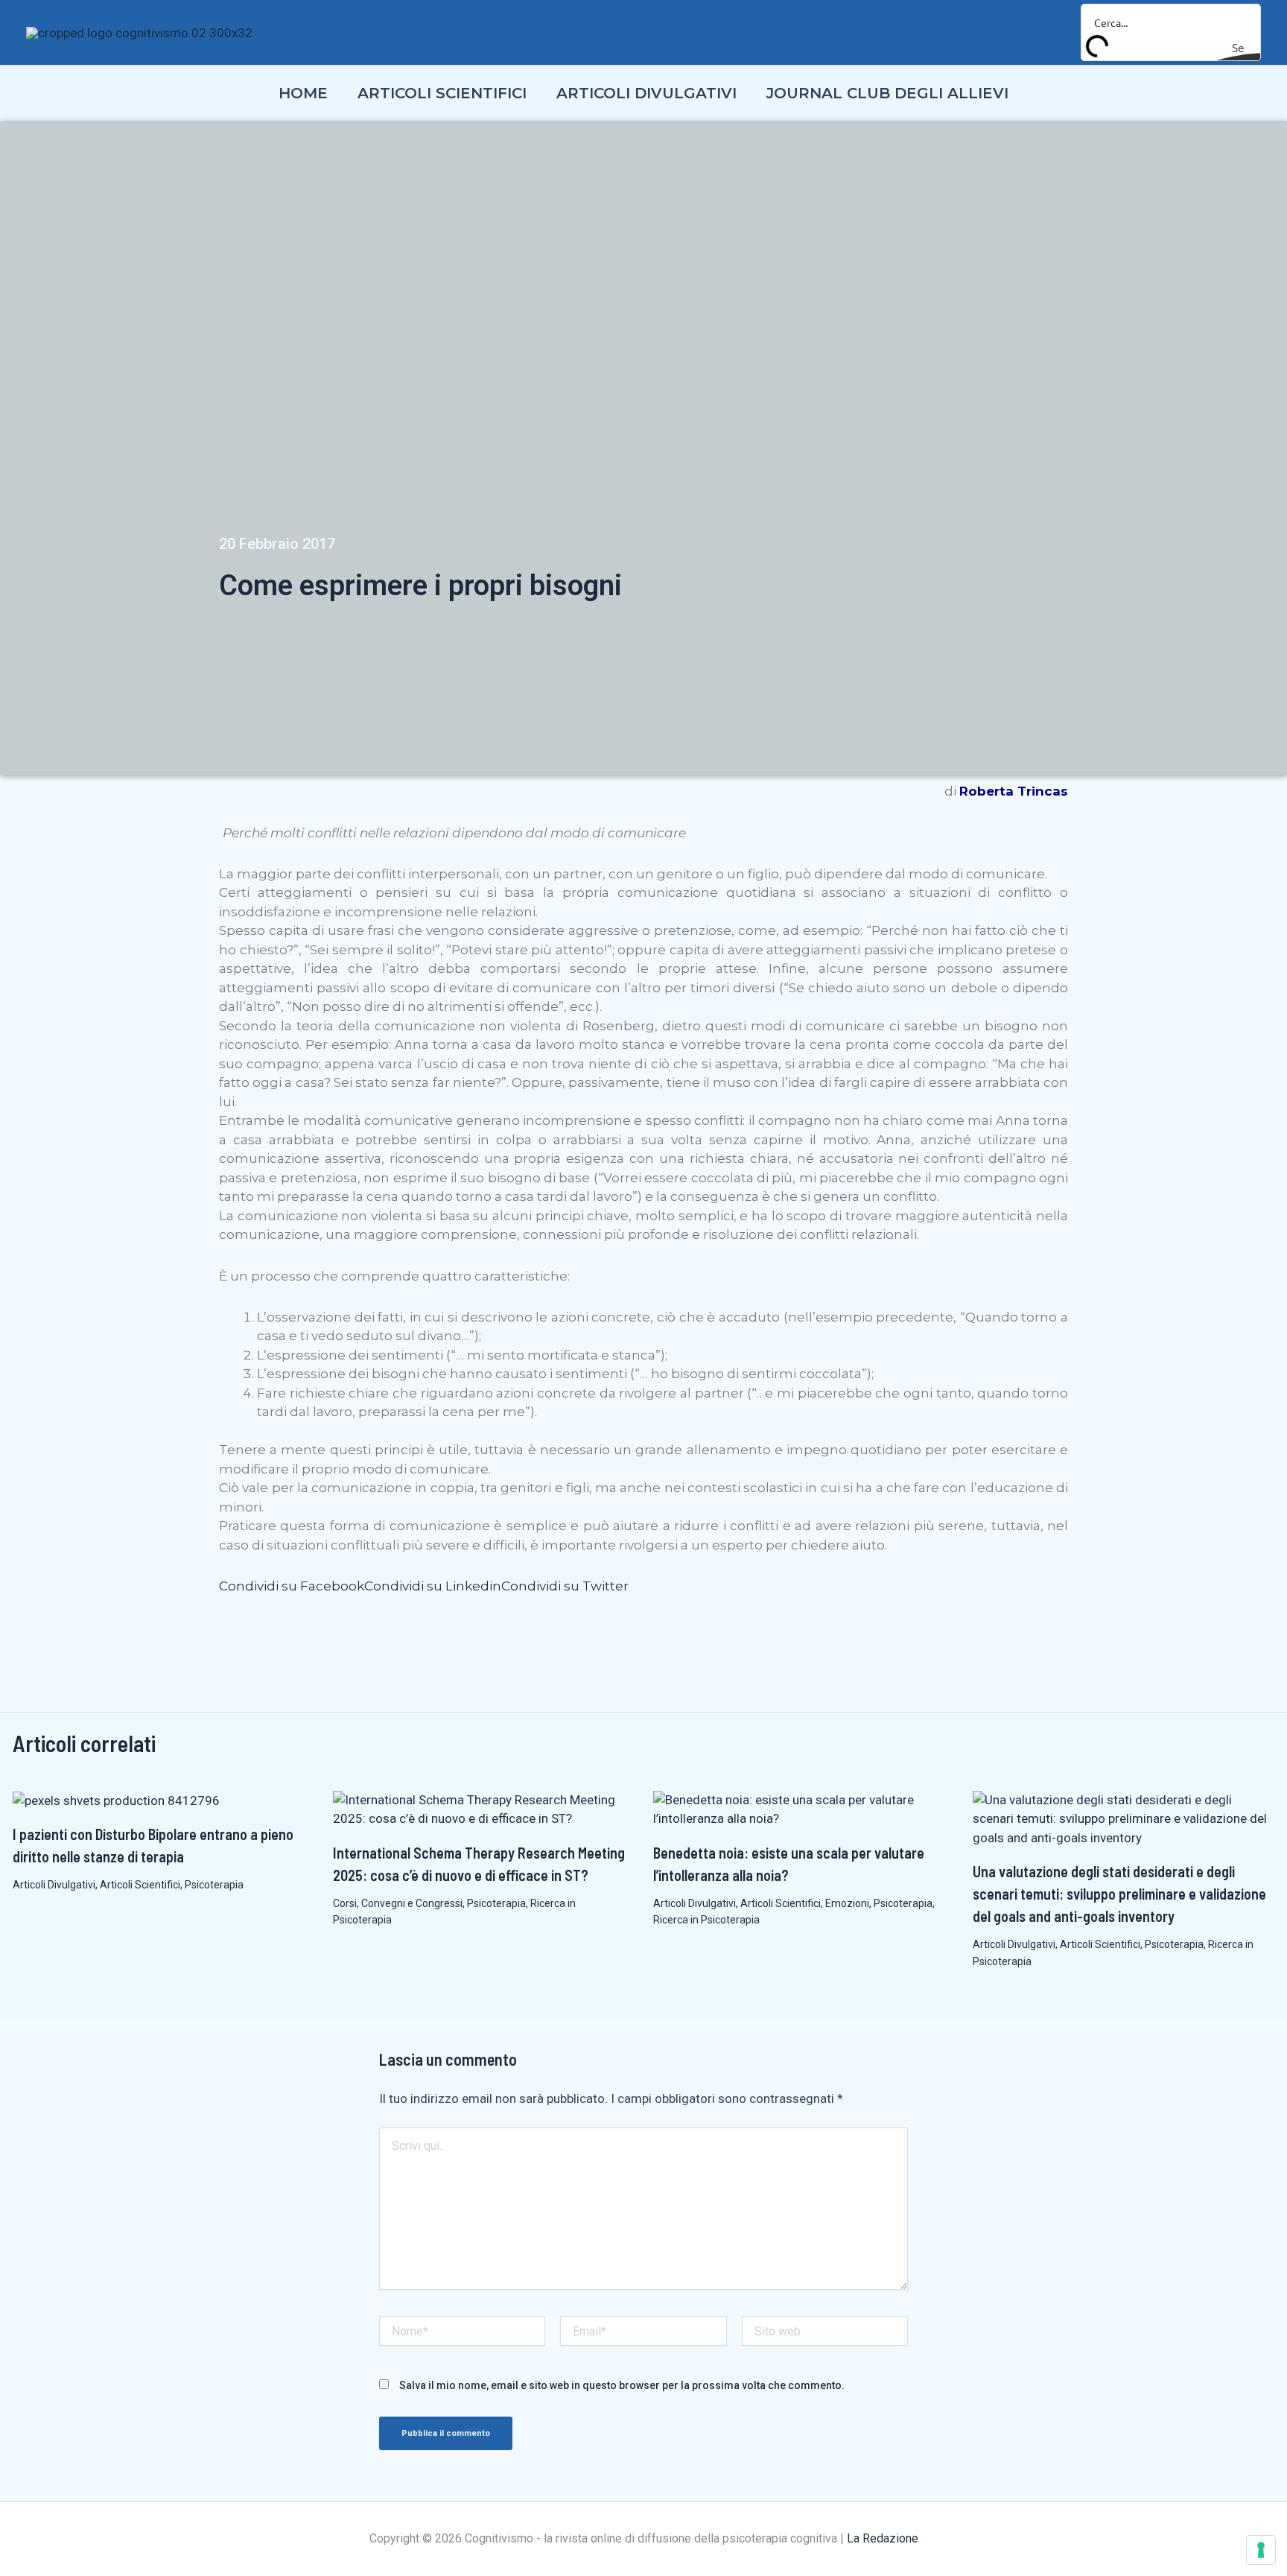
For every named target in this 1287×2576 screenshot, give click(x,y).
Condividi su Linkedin (433, 1586)
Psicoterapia (214, 1885)
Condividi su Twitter (565, 1586)
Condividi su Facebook (292, 1586)
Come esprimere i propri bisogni (420, 586)
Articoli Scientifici (140, 1885)
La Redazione (883, 2538)
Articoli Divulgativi (54, 1885)
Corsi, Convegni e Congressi (398, 1903)
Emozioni (847, 1903)
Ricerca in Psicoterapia (706, 1920)
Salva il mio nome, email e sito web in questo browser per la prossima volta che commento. (622, 2385)
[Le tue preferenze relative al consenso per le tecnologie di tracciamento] (1261, 2550)
